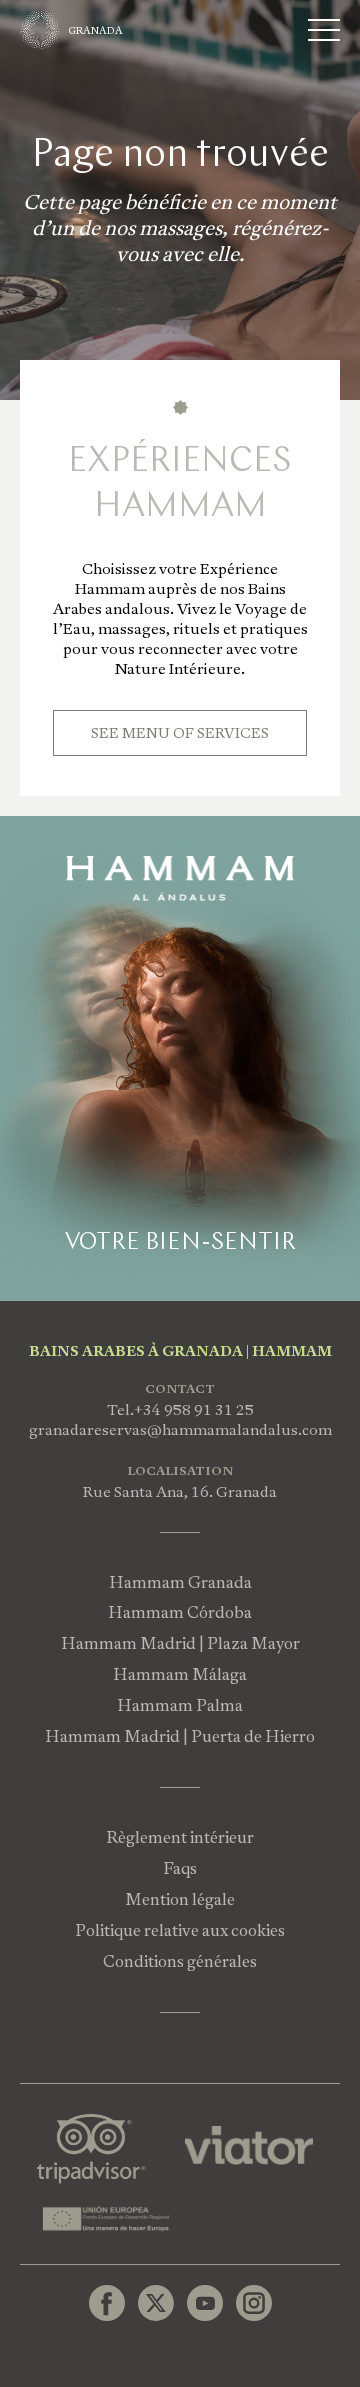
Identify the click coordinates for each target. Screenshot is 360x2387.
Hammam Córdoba (180, 1612)
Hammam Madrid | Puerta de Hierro (180, 1736)
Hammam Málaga (180, 1674)
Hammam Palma (180, 1705)
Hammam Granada (180, 1582)
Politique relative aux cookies (180, 1930)
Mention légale (180, 1899)
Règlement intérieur (180, 1837)
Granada (95, 30)
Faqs (180, 1868)
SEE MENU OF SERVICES (180, 733)
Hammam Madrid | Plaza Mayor (180, 1643)
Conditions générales (180, 1961)
